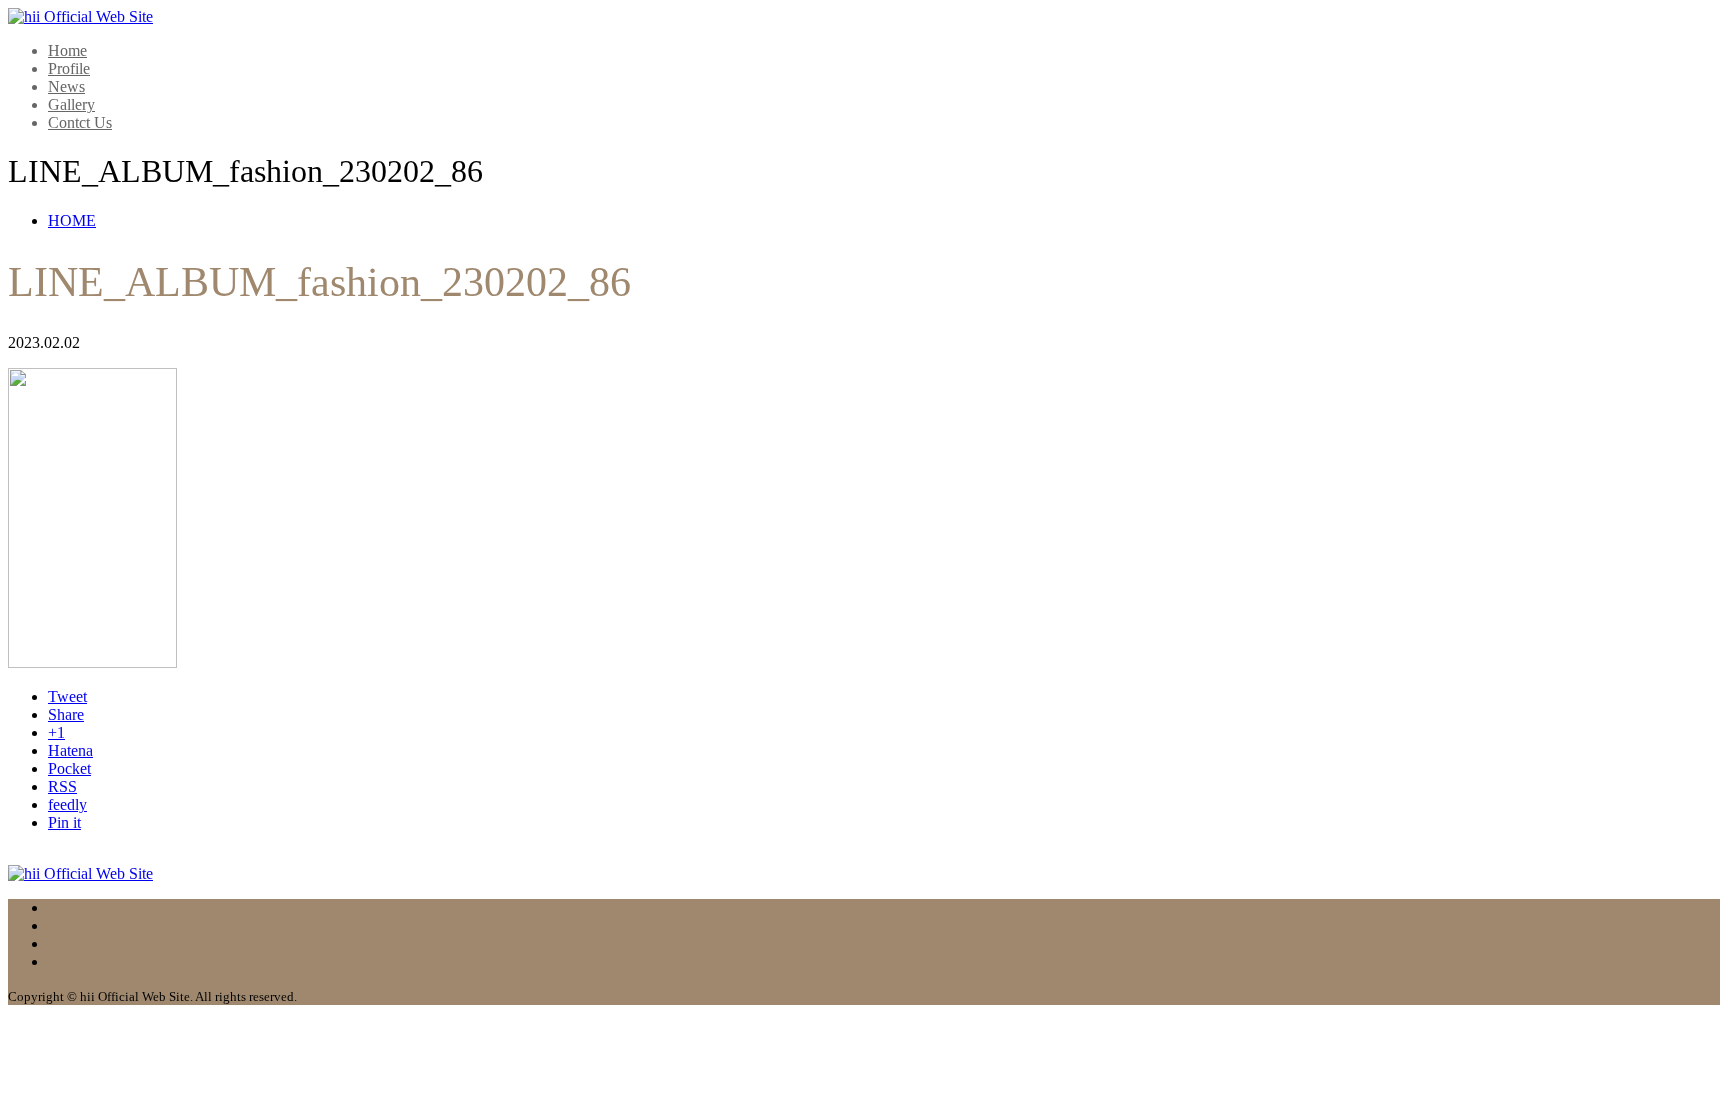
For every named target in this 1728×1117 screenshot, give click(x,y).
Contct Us (80, 122)
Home (67, 50)
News (66, 86)
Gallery (71, 104)
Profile (69, 68)
